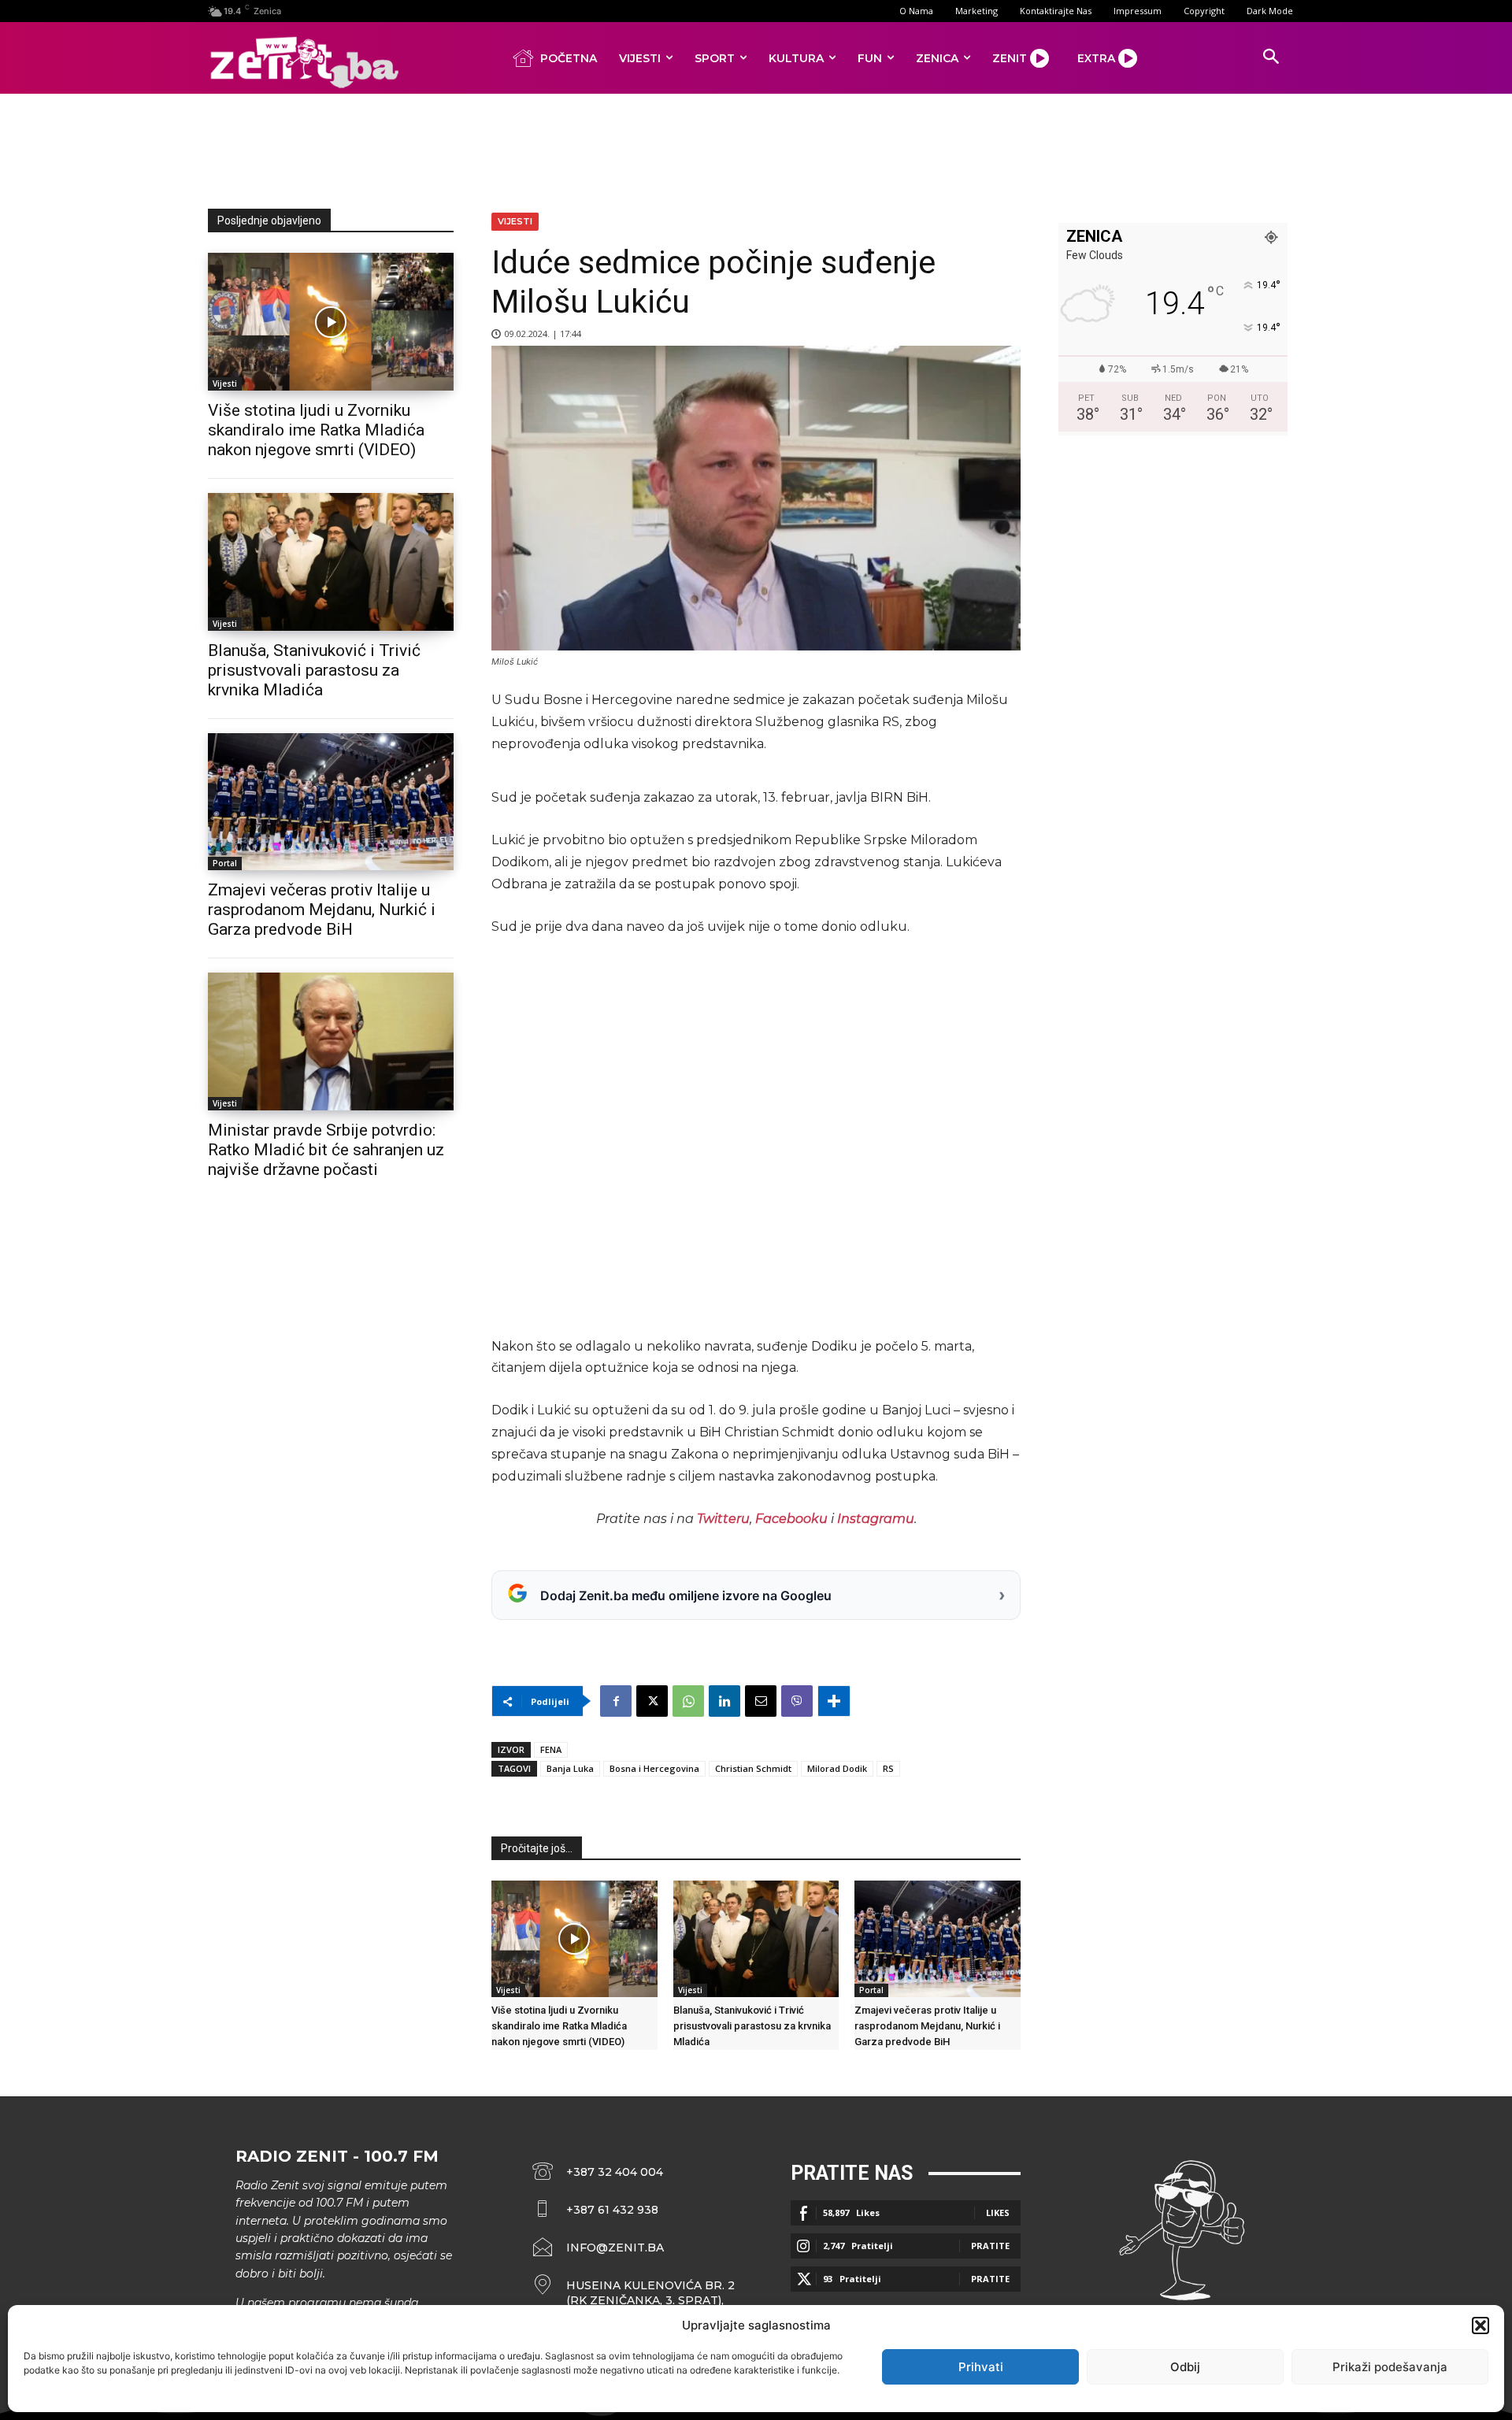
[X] (652, 1701)
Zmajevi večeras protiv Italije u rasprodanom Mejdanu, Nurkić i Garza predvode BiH (322, 910)
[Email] (761, 1701)
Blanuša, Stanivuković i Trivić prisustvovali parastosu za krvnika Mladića (314, 670)
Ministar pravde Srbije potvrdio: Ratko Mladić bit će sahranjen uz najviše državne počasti (326, 1150)
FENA (551, 1749)
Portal (225, 863)
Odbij (1185, 2367)
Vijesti (225, 384)
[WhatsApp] (688, 1701)
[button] (1480, 2325)
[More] (834, 1701)
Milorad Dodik (837, 1768)
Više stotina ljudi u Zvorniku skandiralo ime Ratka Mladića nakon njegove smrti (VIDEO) (316, 430)
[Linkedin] (724, 1701)
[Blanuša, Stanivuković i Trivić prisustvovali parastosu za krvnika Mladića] (331, 562)
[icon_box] (634, 2293)
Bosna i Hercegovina (654, 1768)
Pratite (990, 2246)
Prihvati (981, 2367)
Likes (998, 2212)
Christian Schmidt (753, 1768)
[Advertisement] (756, 148)
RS (888, 1768)
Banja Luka (570, 1768)
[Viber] (797, 1701)
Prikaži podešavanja (1390, 2367)
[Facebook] (616, 1701)
